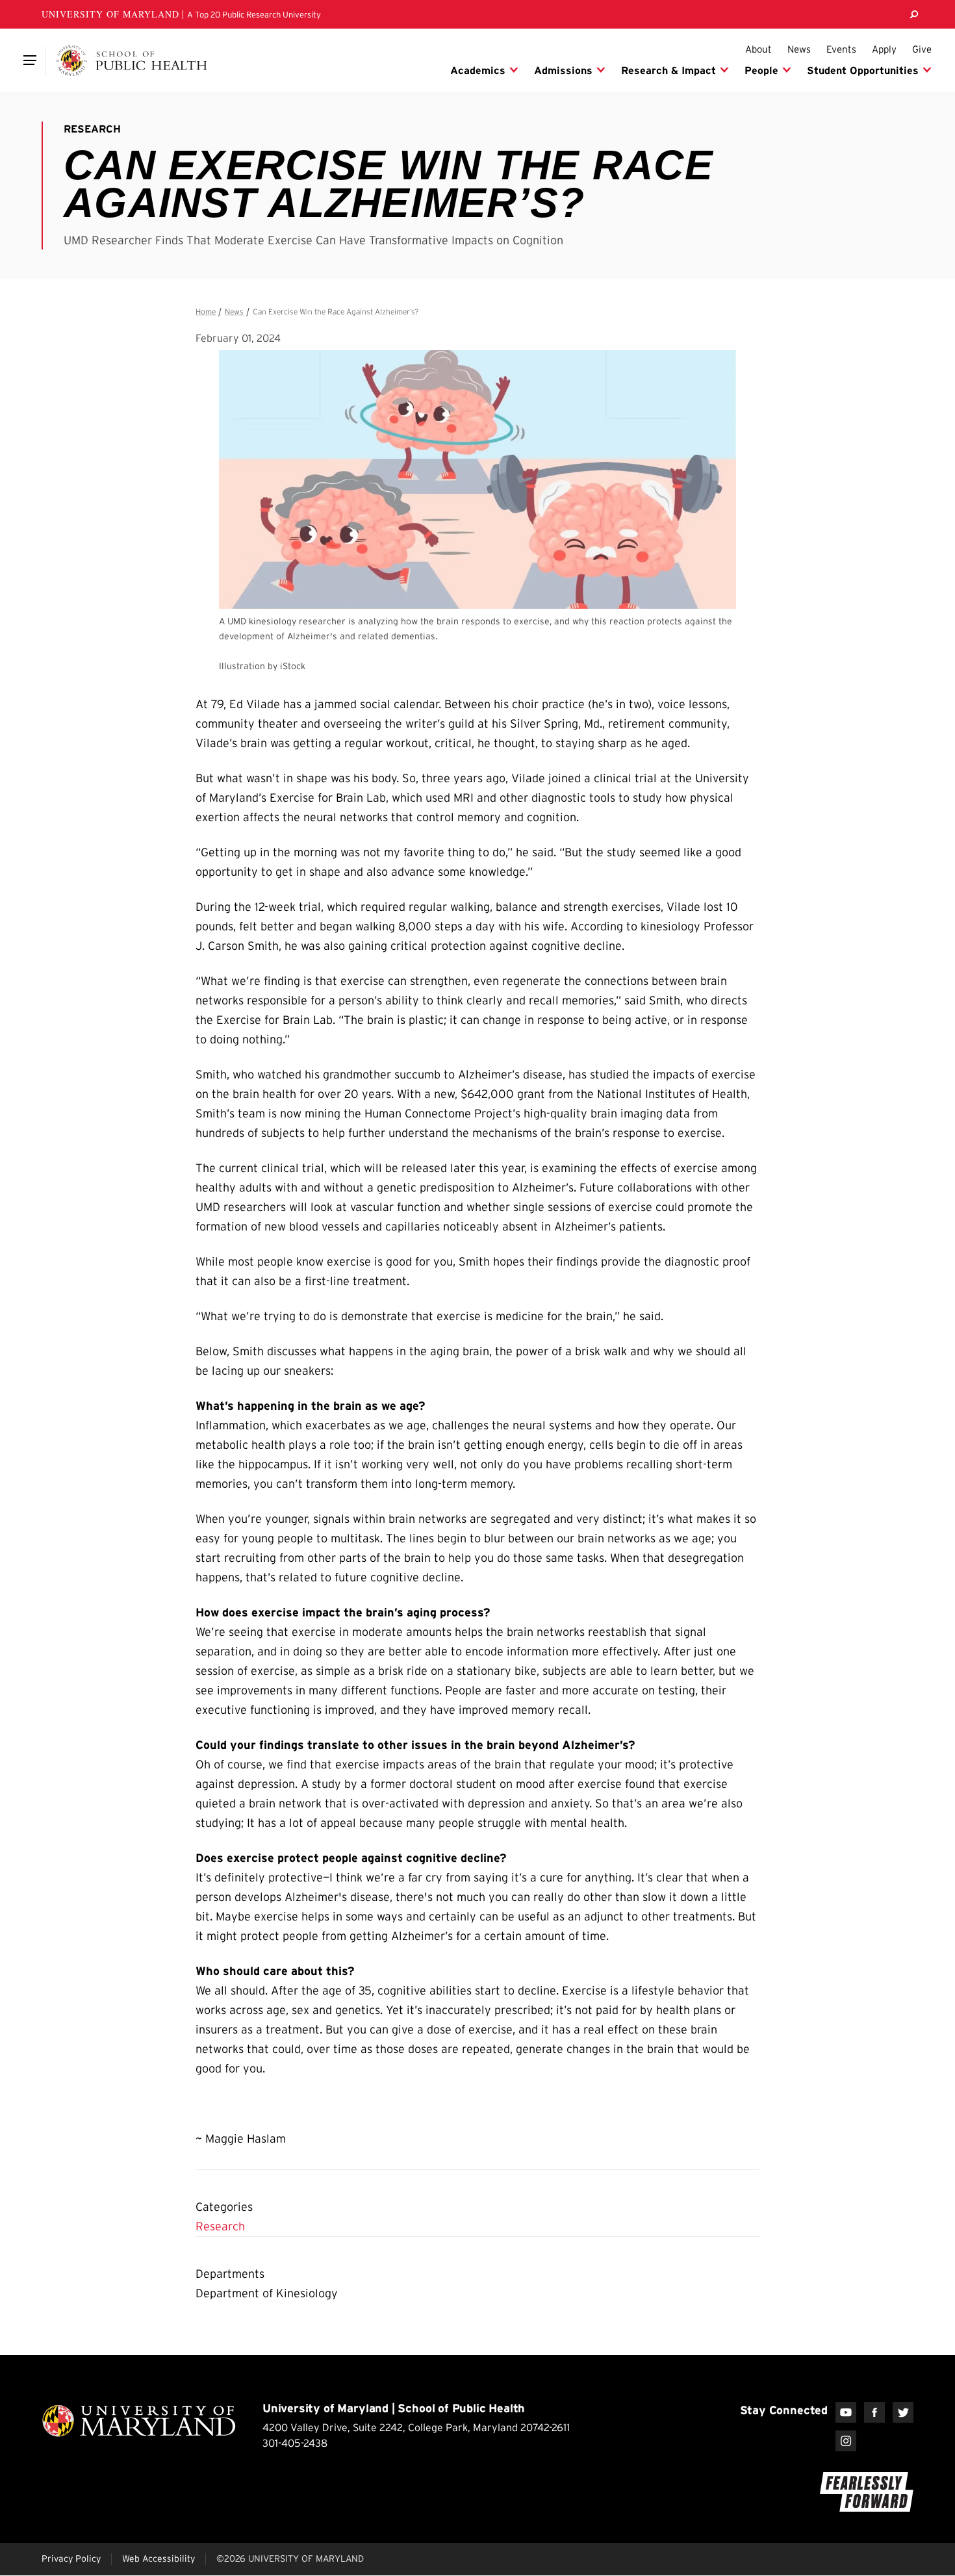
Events (841, 49)
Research (220, 2226)
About (758, 49)
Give (922, 49)
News (799, 49)
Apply (884, 49)
